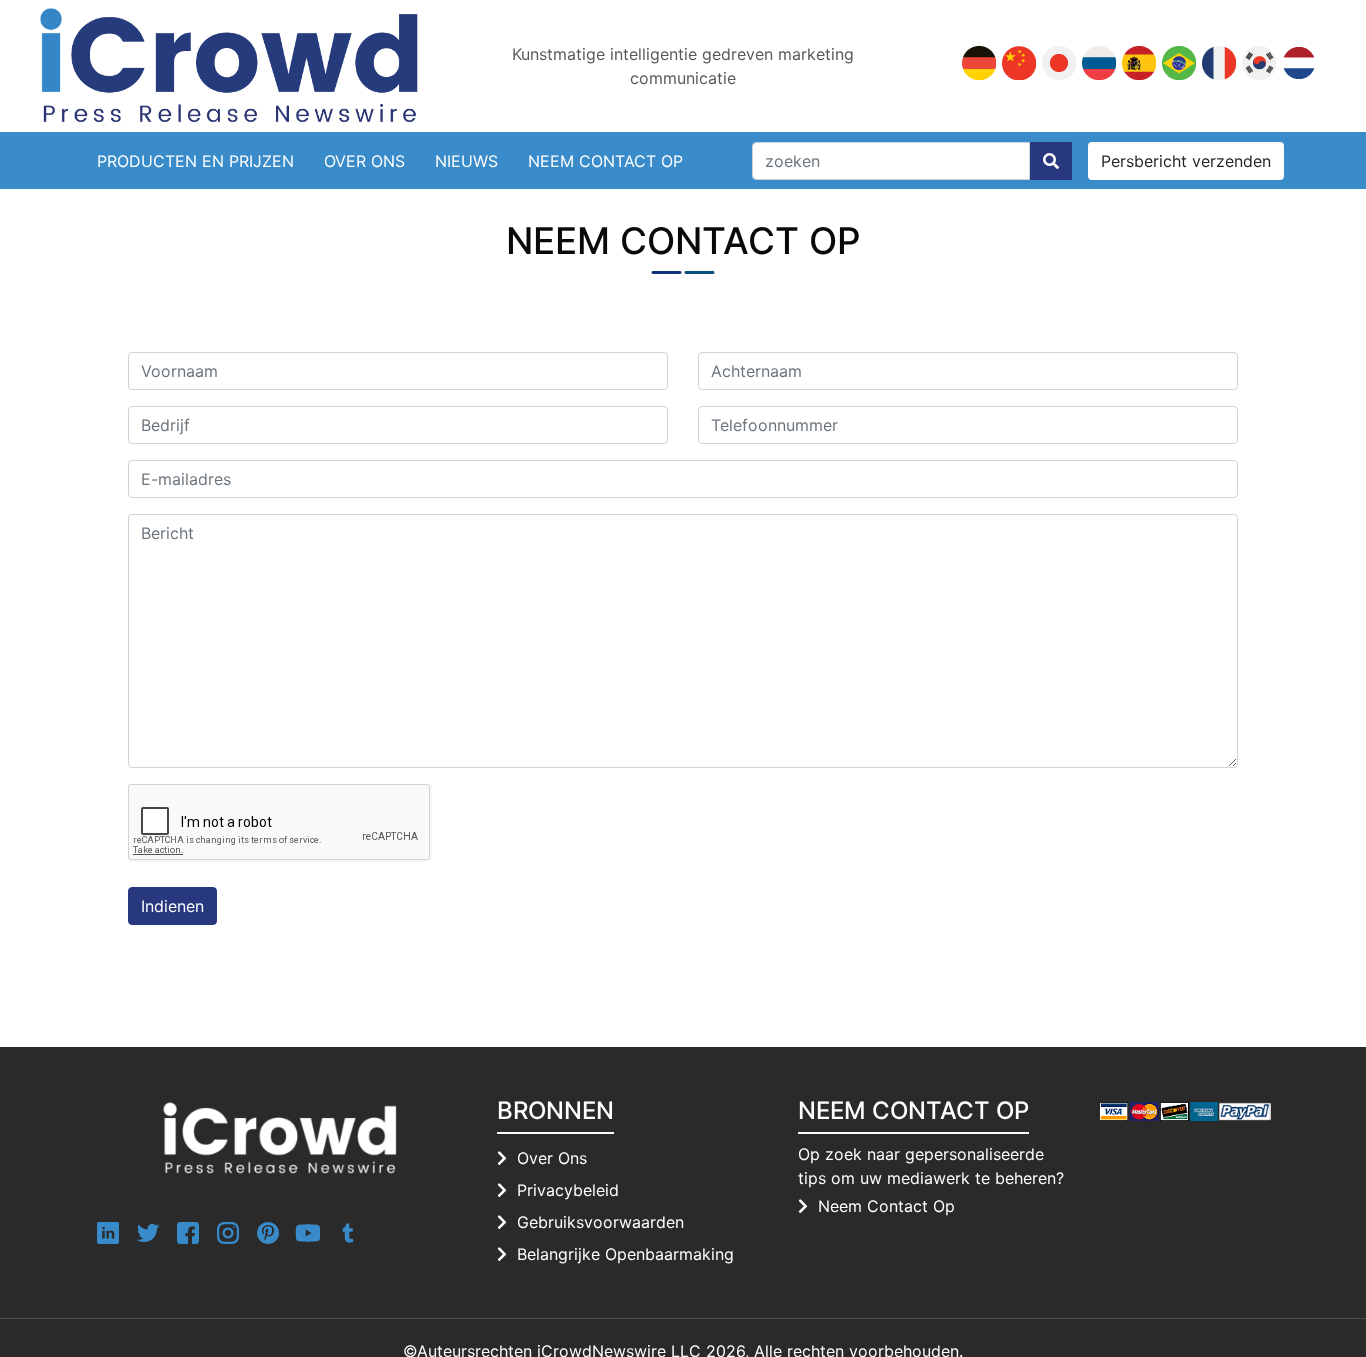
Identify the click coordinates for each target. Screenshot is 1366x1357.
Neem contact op (605, 161)
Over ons (552, 1158)
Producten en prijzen (195, 161)
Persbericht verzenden (1186, 161)
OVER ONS (364, 161)
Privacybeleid (568, 1190)
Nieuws (466, 161)
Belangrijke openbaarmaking (625, 1254)
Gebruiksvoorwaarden (600, 1222)
